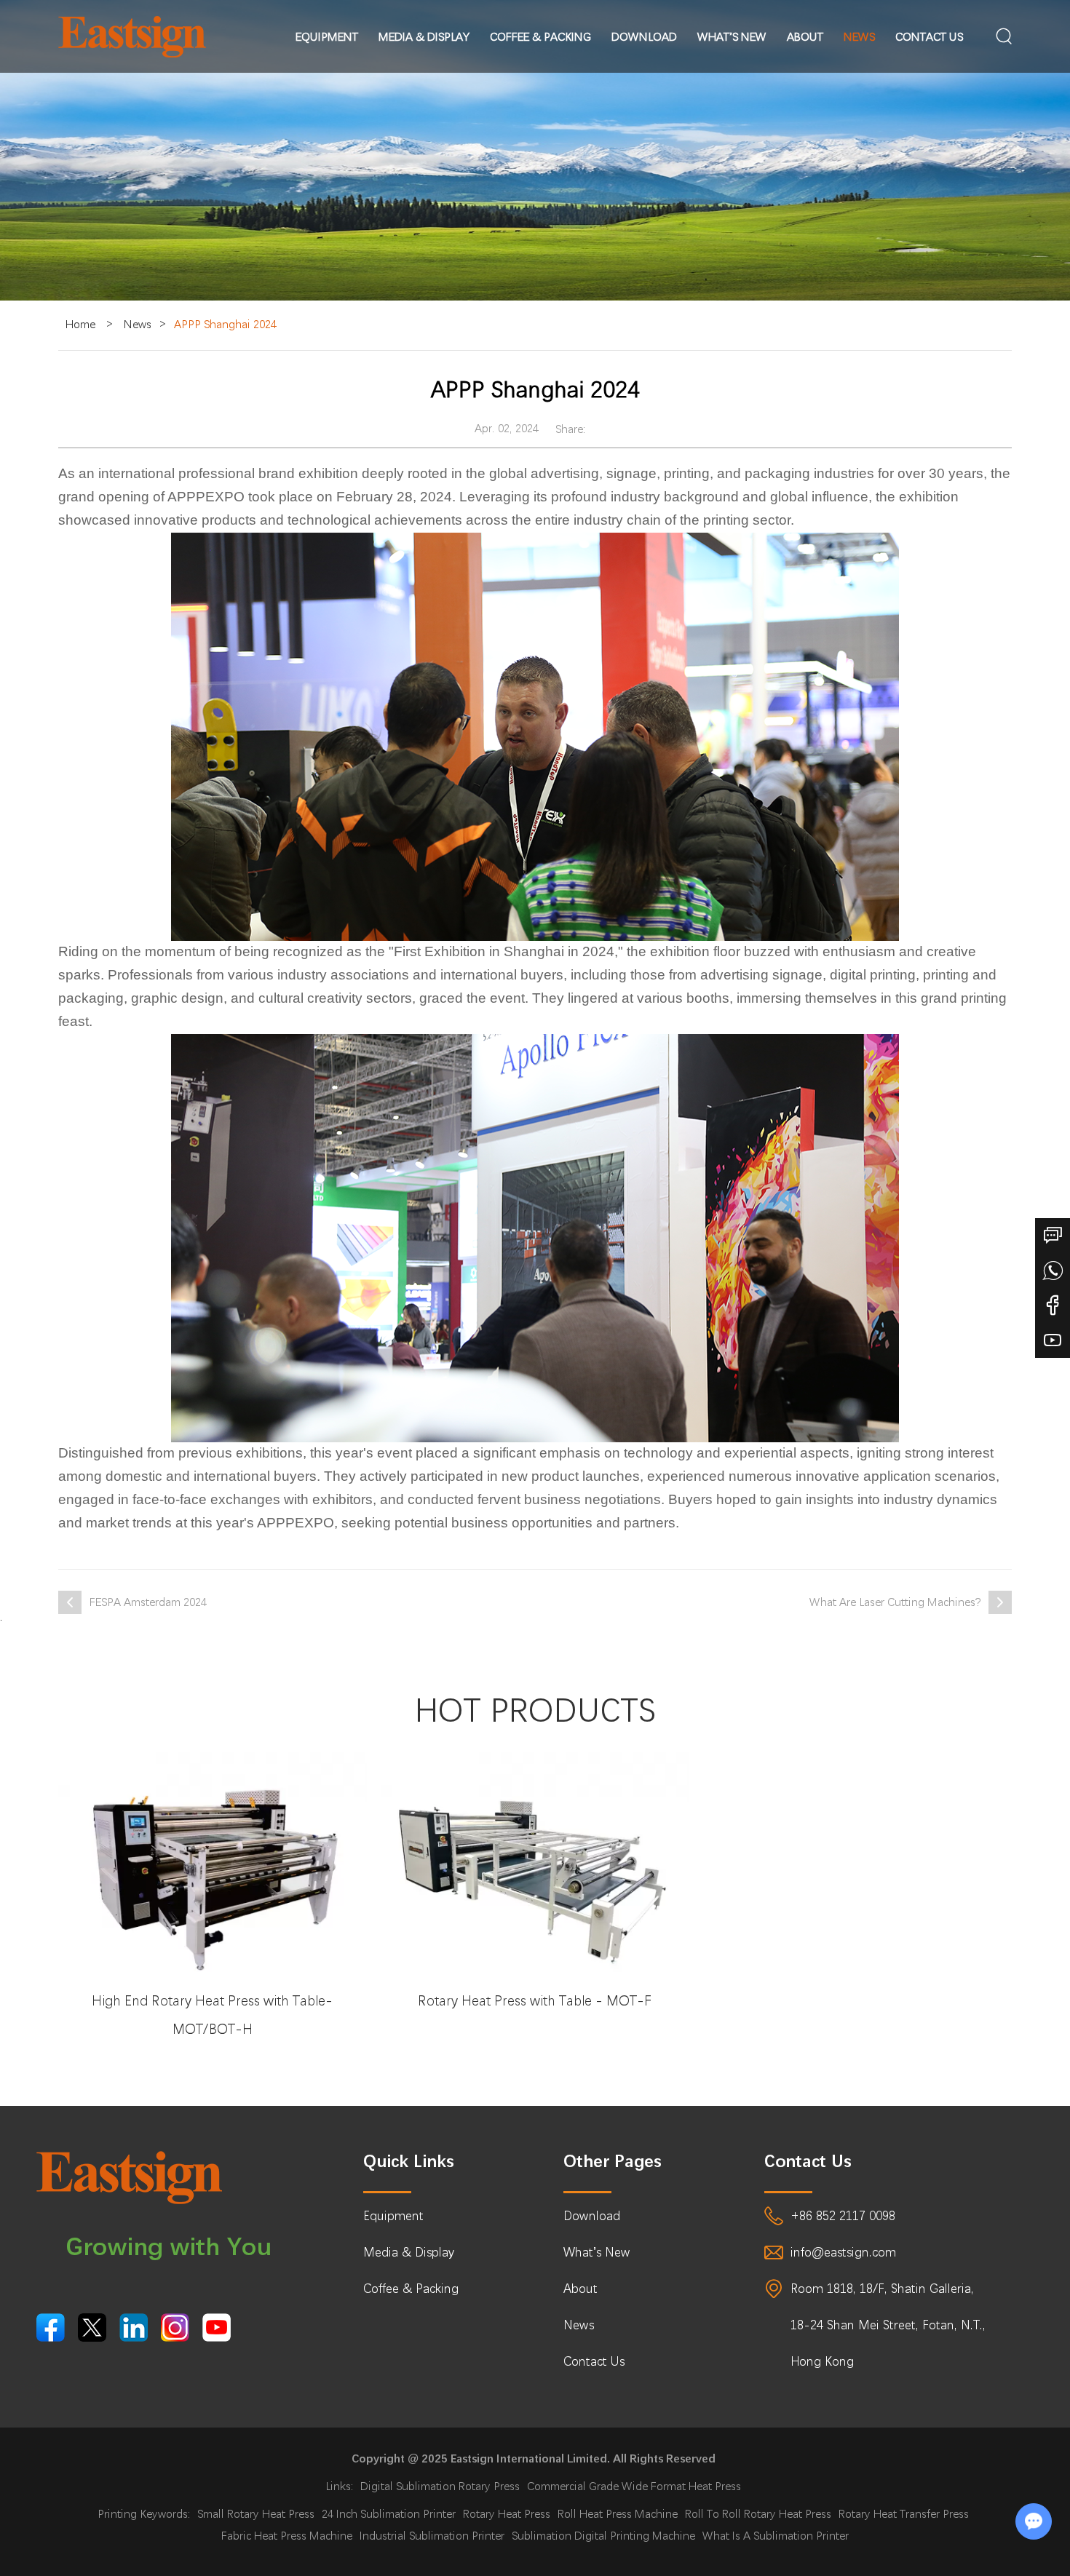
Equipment (327, 37)
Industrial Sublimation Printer (432, 2536)
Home (80, 324)
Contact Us (929, 37)
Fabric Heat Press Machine (287, 2536)
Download (644, 37)
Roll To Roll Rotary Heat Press (758, 2514)
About (805, 37)
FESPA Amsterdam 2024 (148, 1602)
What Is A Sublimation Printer (776, 2536)
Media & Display (424, 37)
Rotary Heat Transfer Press (904, 2514)
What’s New (732, 37)
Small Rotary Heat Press (256, 2514)
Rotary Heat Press (507, 2514)
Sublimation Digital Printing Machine (603, 2536)
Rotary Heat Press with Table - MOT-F (535, 2001)
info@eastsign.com (843, 2252)
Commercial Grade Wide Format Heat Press (634, 2486)
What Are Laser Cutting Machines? (895, 1602)
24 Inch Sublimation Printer (389, 2514)
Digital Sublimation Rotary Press (440, 2486)
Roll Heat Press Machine (618, 2514)
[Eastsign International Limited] (132, 37)
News (859, 37)
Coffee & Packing (540, 37)
